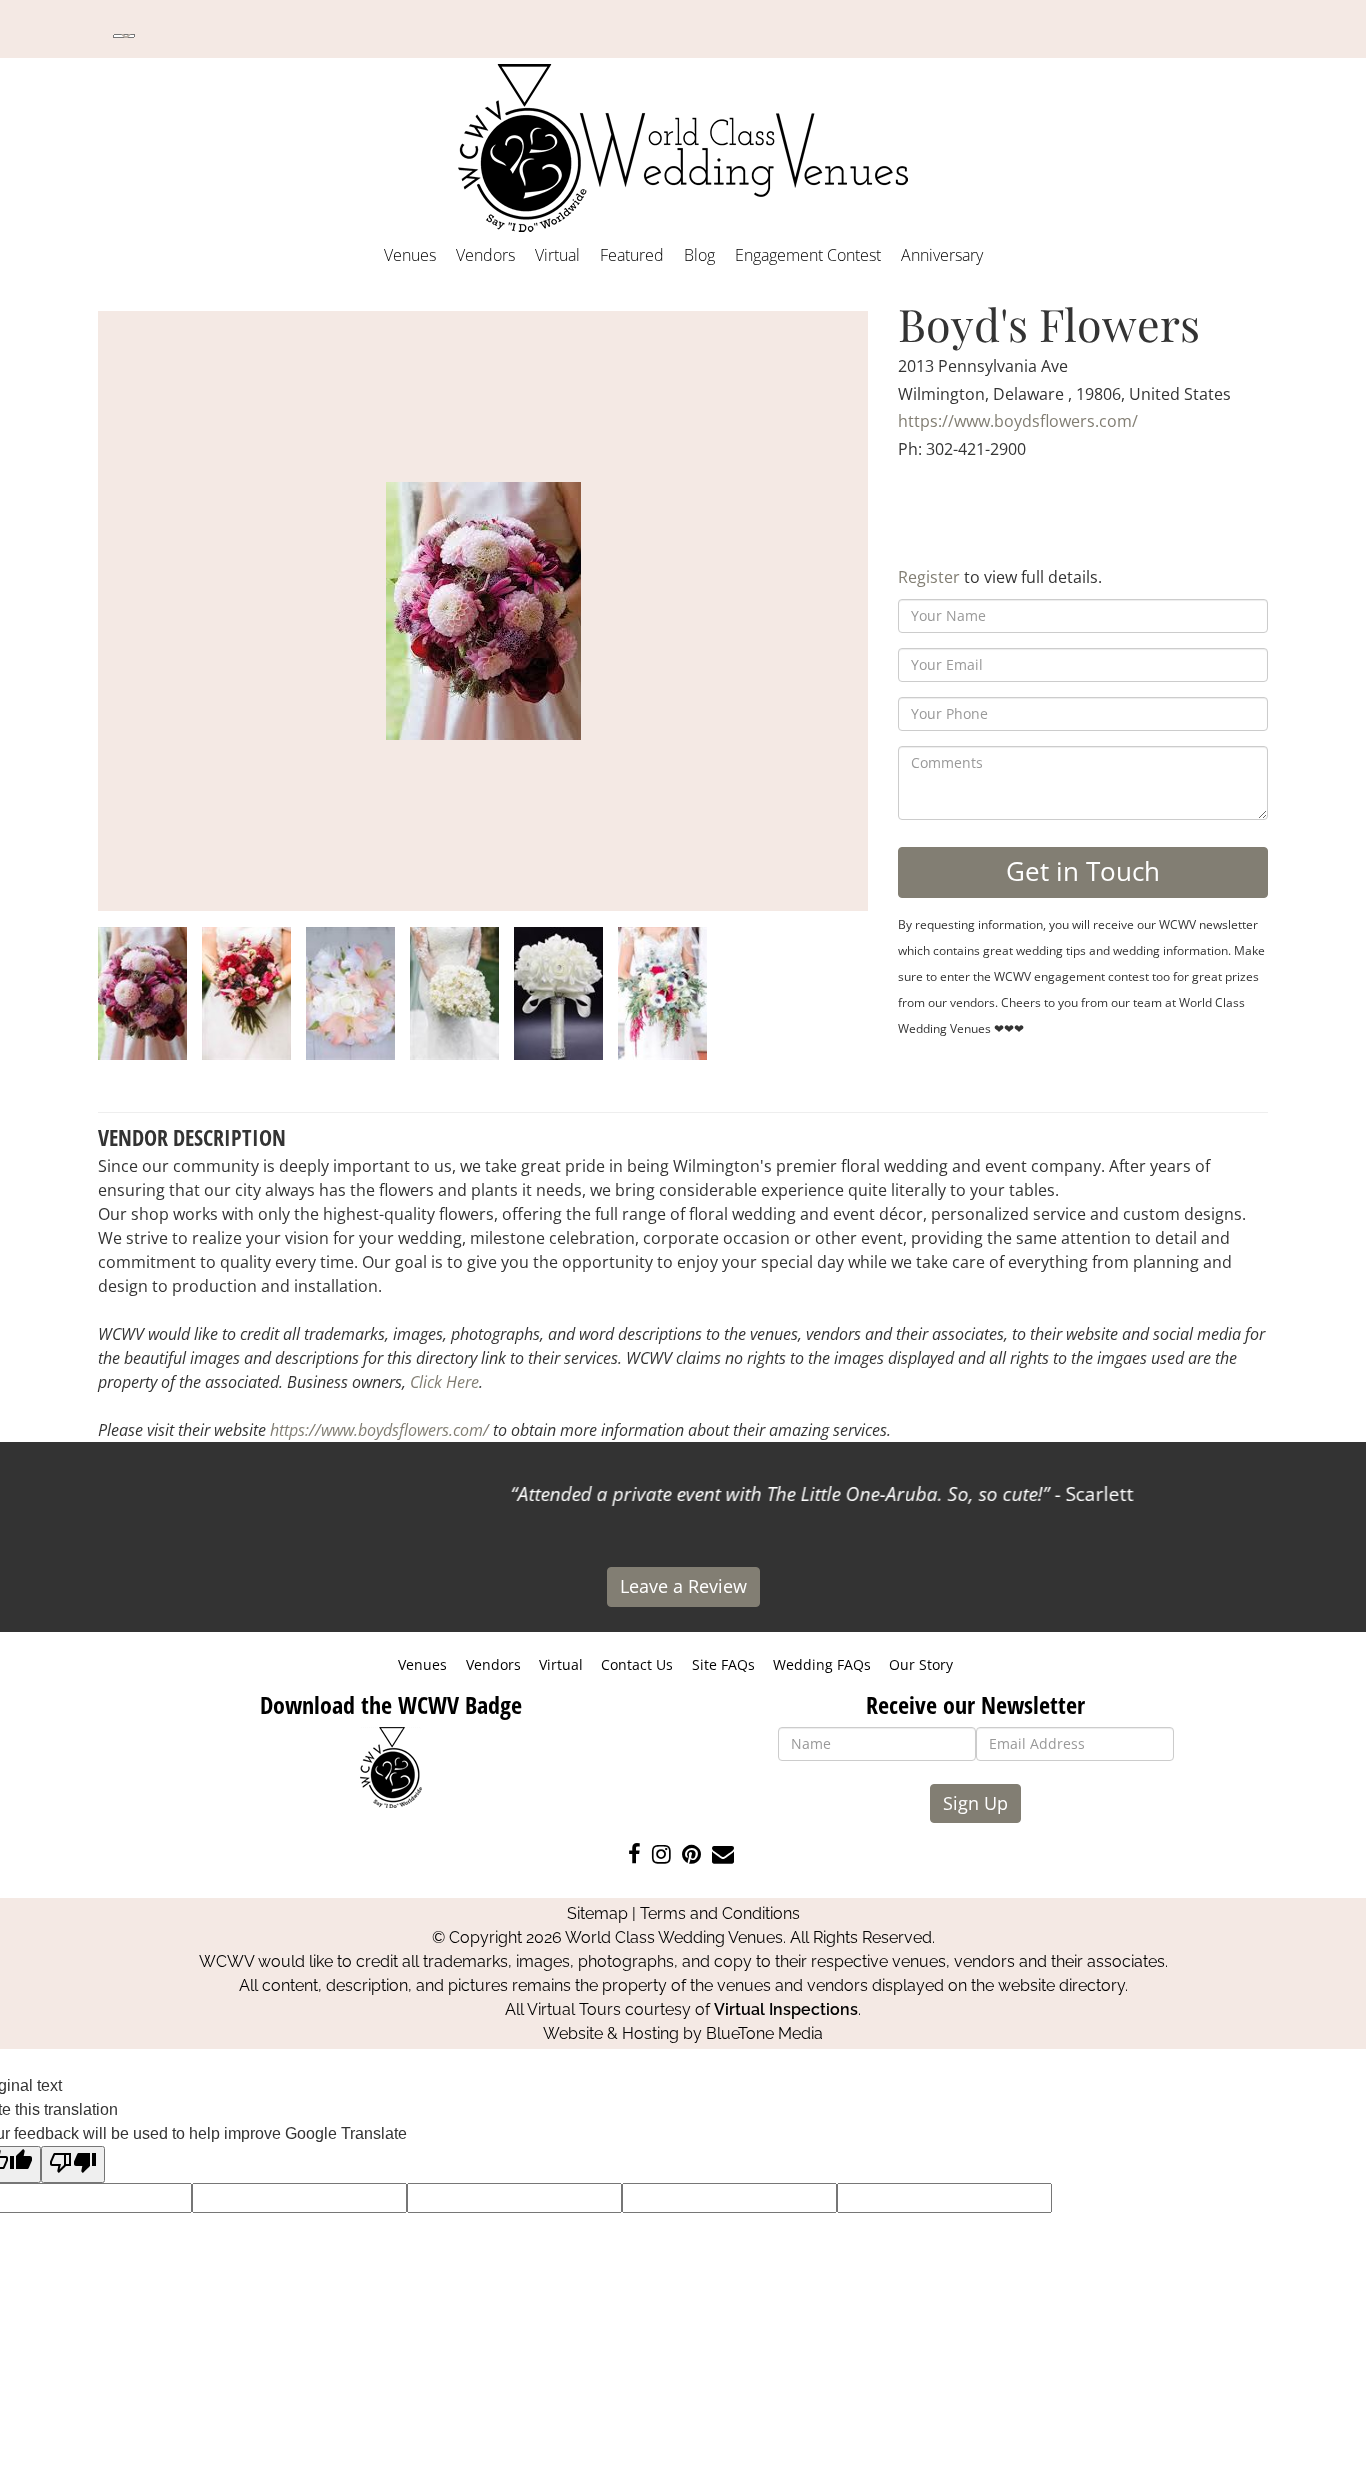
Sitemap (597, 1913)
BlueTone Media (764, 2033)
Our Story (921, 1664)
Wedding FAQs (822, 1664)
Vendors (485, 255)
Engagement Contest (808, 255)
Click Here (444, 1382)
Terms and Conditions (720, 1913)
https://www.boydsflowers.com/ (1018, 421)
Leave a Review (683, 1586)
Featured (632, 255)
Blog (699, 255)
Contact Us (637, 1664)
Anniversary (942, 255)
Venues (410, 255)
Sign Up (975, 1803)
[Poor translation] (73, 2164)
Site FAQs (723, 1664)
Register (929, 577)
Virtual (557, 255)
